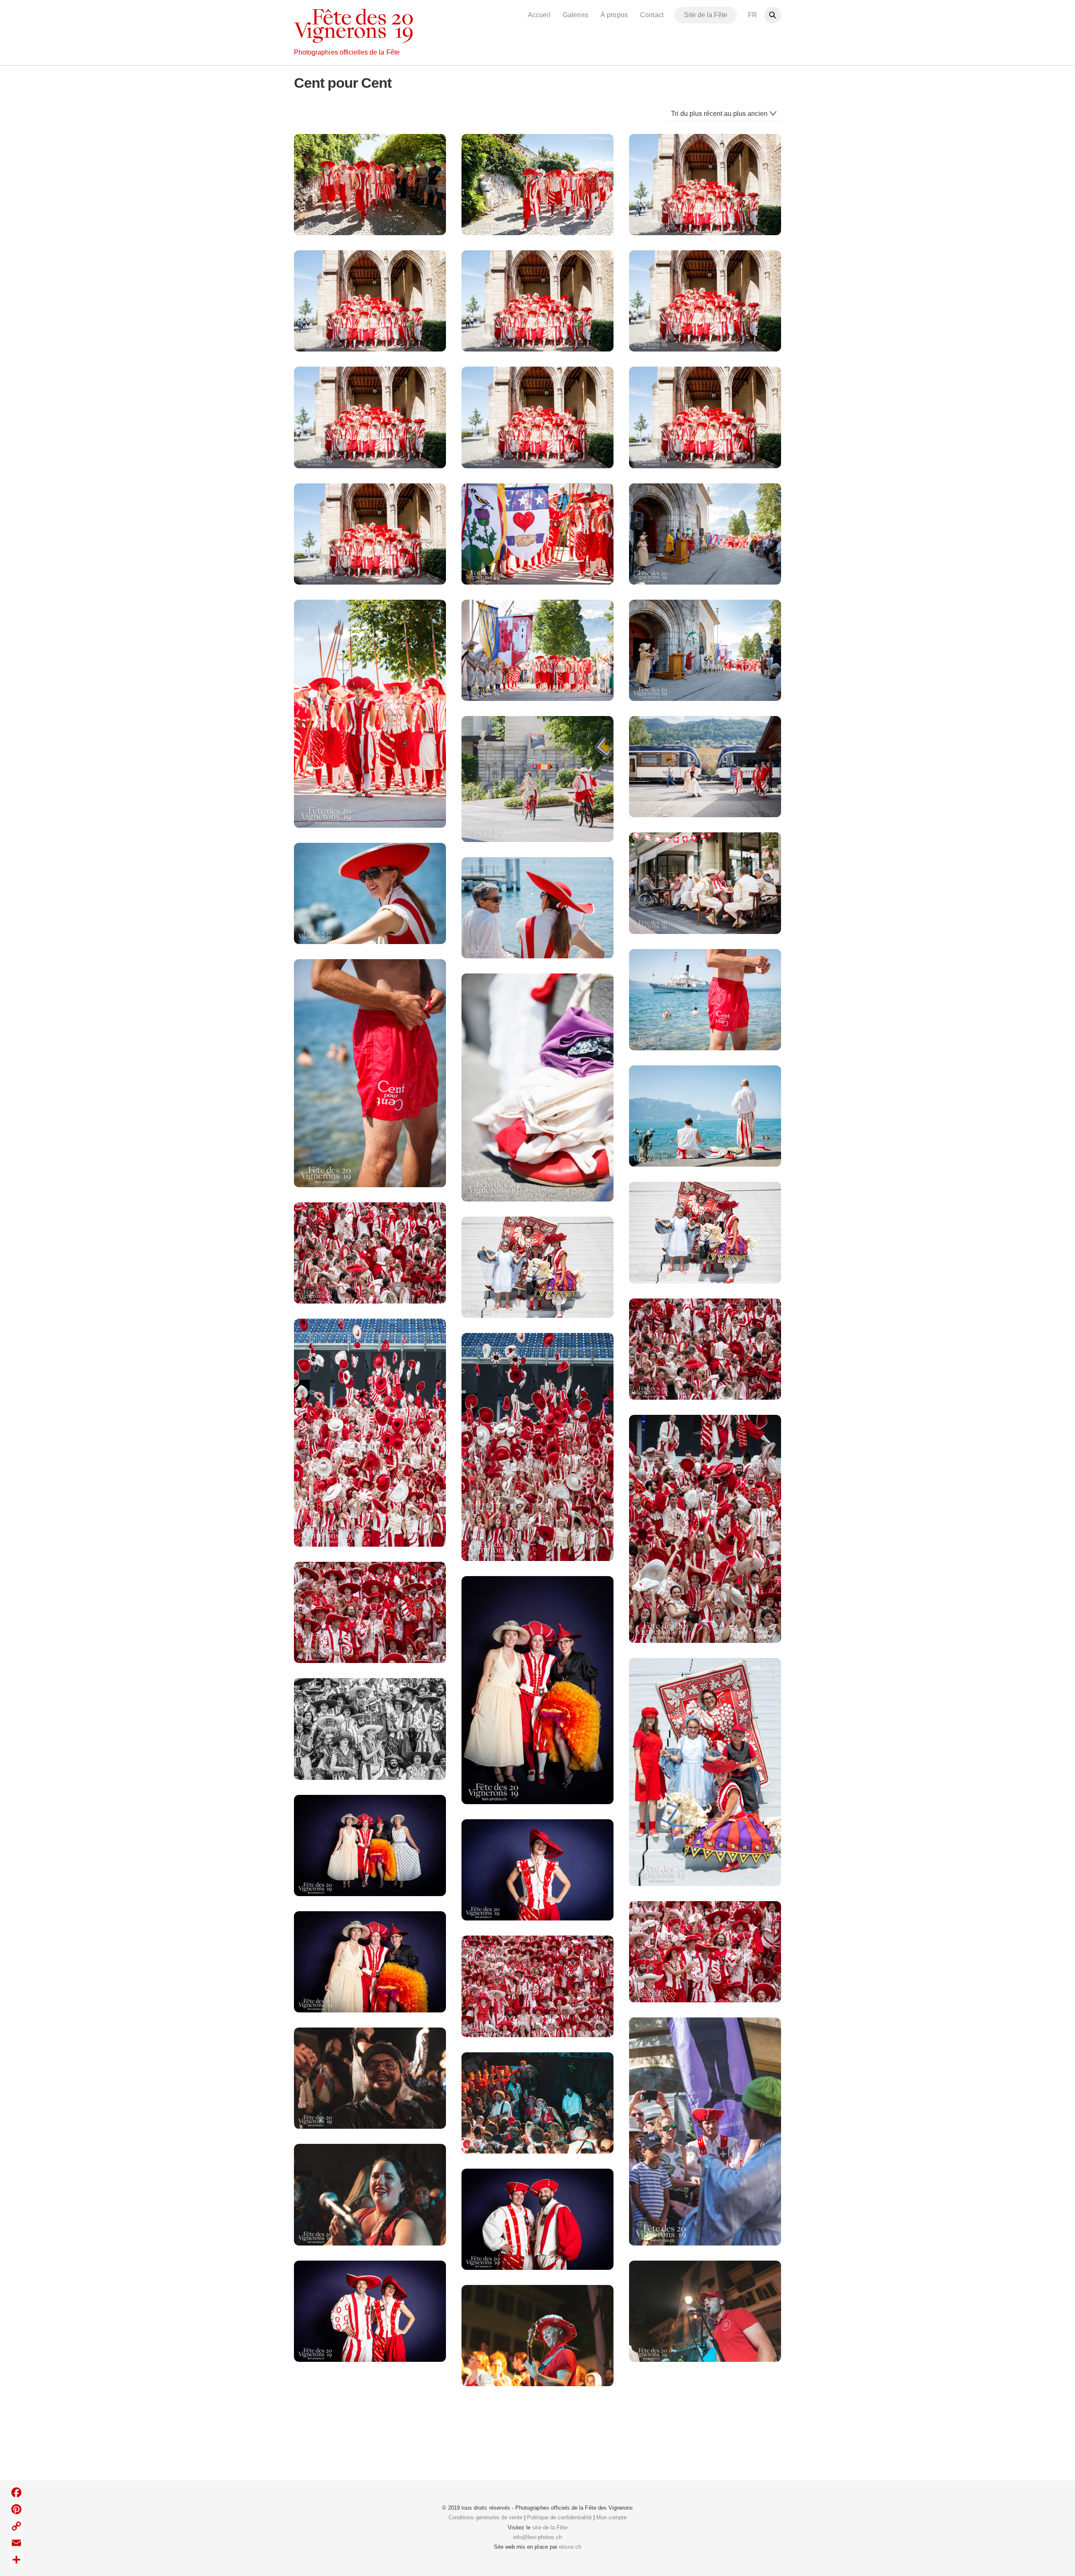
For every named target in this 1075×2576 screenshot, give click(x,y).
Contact (652, 15)
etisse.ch (570, 2547)
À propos (614, 15)
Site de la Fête (706, 15)
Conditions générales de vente (485, 2517)
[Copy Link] (16, 2526)
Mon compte (611, 2517)
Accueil (539, 15)
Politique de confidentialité (559, 2517)
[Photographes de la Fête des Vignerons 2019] (353, 39)
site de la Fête (550, 2527)
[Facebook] (16, 2492)
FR (752, 15)
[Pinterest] (16, 2509)
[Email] (16, 2543)
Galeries (575, 15)
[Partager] (16, 2560)
